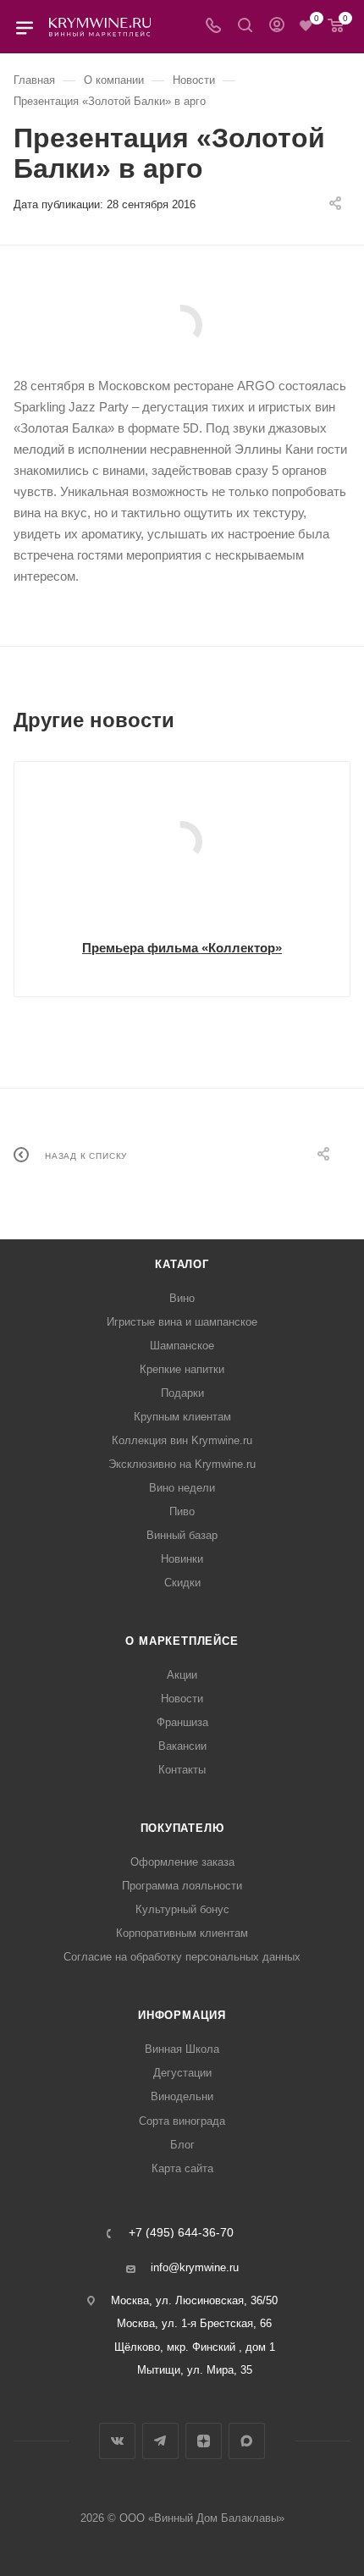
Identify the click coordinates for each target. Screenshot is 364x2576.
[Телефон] (213, 27)
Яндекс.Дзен (204, 2441)
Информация (182, 2015)
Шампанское (182, 1346)
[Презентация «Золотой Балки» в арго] (182, 325)
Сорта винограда (182, 2121)
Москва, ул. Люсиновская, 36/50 (194, 2300)
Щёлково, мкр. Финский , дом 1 (195, 2347)
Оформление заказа (182, 1862)
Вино (182, 1298)
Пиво (182, 1511)
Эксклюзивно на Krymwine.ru (182, 1464)
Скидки (182, 1583)
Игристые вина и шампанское (182, 1322)
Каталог (182, 1264)
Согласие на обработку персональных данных (182, 1957)
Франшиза (182, 1722)
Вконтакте (117, 2441)
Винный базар (182, 1535)
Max (247, 2441)
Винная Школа (182, 2049)
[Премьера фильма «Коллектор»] (182, 841)
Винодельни (182, 2096)
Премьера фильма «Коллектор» (182, 948)
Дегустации (182, 2073)
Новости (182, 1699)
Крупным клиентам (182, 1417)
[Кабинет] (277, 27)
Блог (182, 2145)
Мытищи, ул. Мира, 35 (195, 2370)
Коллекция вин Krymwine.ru (182, 1440)
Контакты (182, 1770)
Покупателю (182, 1828)
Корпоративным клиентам (182, 1933)
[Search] (245, 27)
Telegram (160, 2441)
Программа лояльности (182, 1886)
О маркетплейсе (182, 1641)
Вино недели (182, 1488)
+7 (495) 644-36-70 (181, 2233)
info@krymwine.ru (195, 2267)
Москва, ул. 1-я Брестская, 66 (194, 2323)
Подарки (182, 1393)
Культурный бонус (182, 1909)
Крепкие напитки (182, 1369)
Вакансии (182, 1746)
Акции (182, 1675)
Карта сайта (182, 2168)
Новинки (182, 1559)
